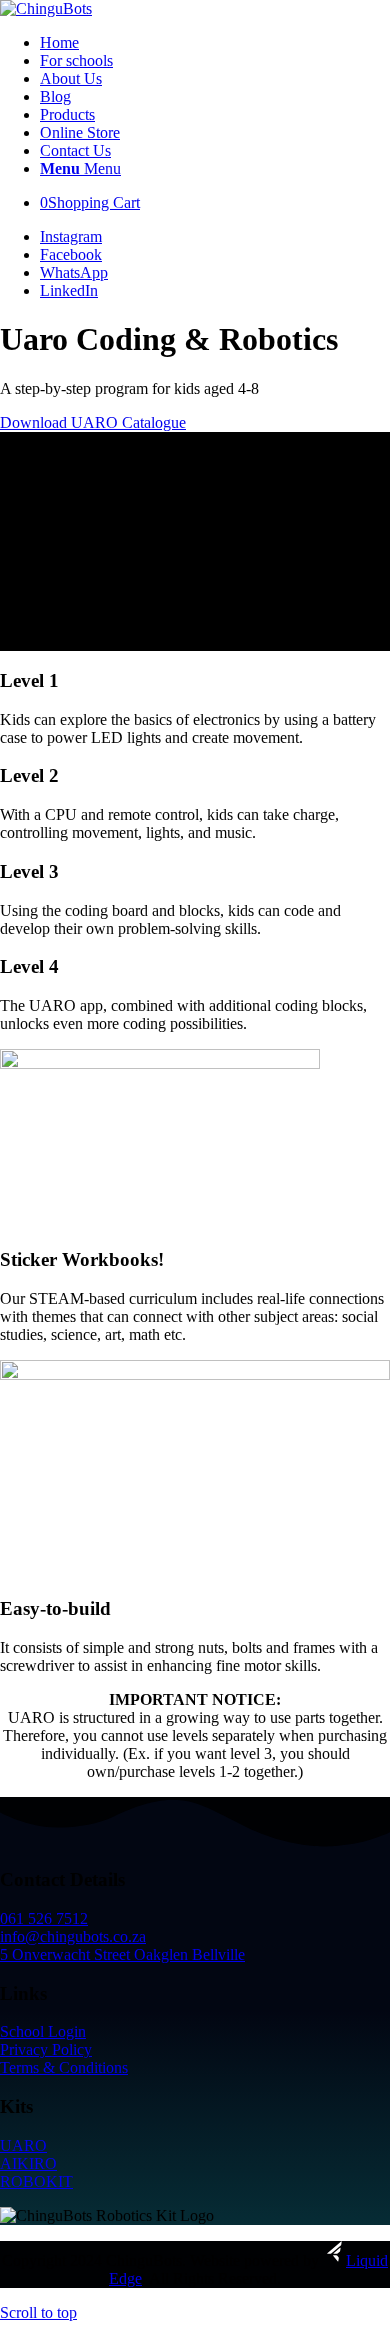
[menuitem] (215, 43)
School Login (43, 2031)
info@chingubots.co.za (73, 1936)
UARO (23, 2145)
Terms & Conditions (64, 2067)
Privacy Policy (46, 2049)
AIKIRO (28, 2163)
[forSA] (46, 8)
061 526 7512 (44, 1918)
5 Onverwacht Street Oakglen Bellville (122, 1954)
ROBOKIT (36, 2181)
